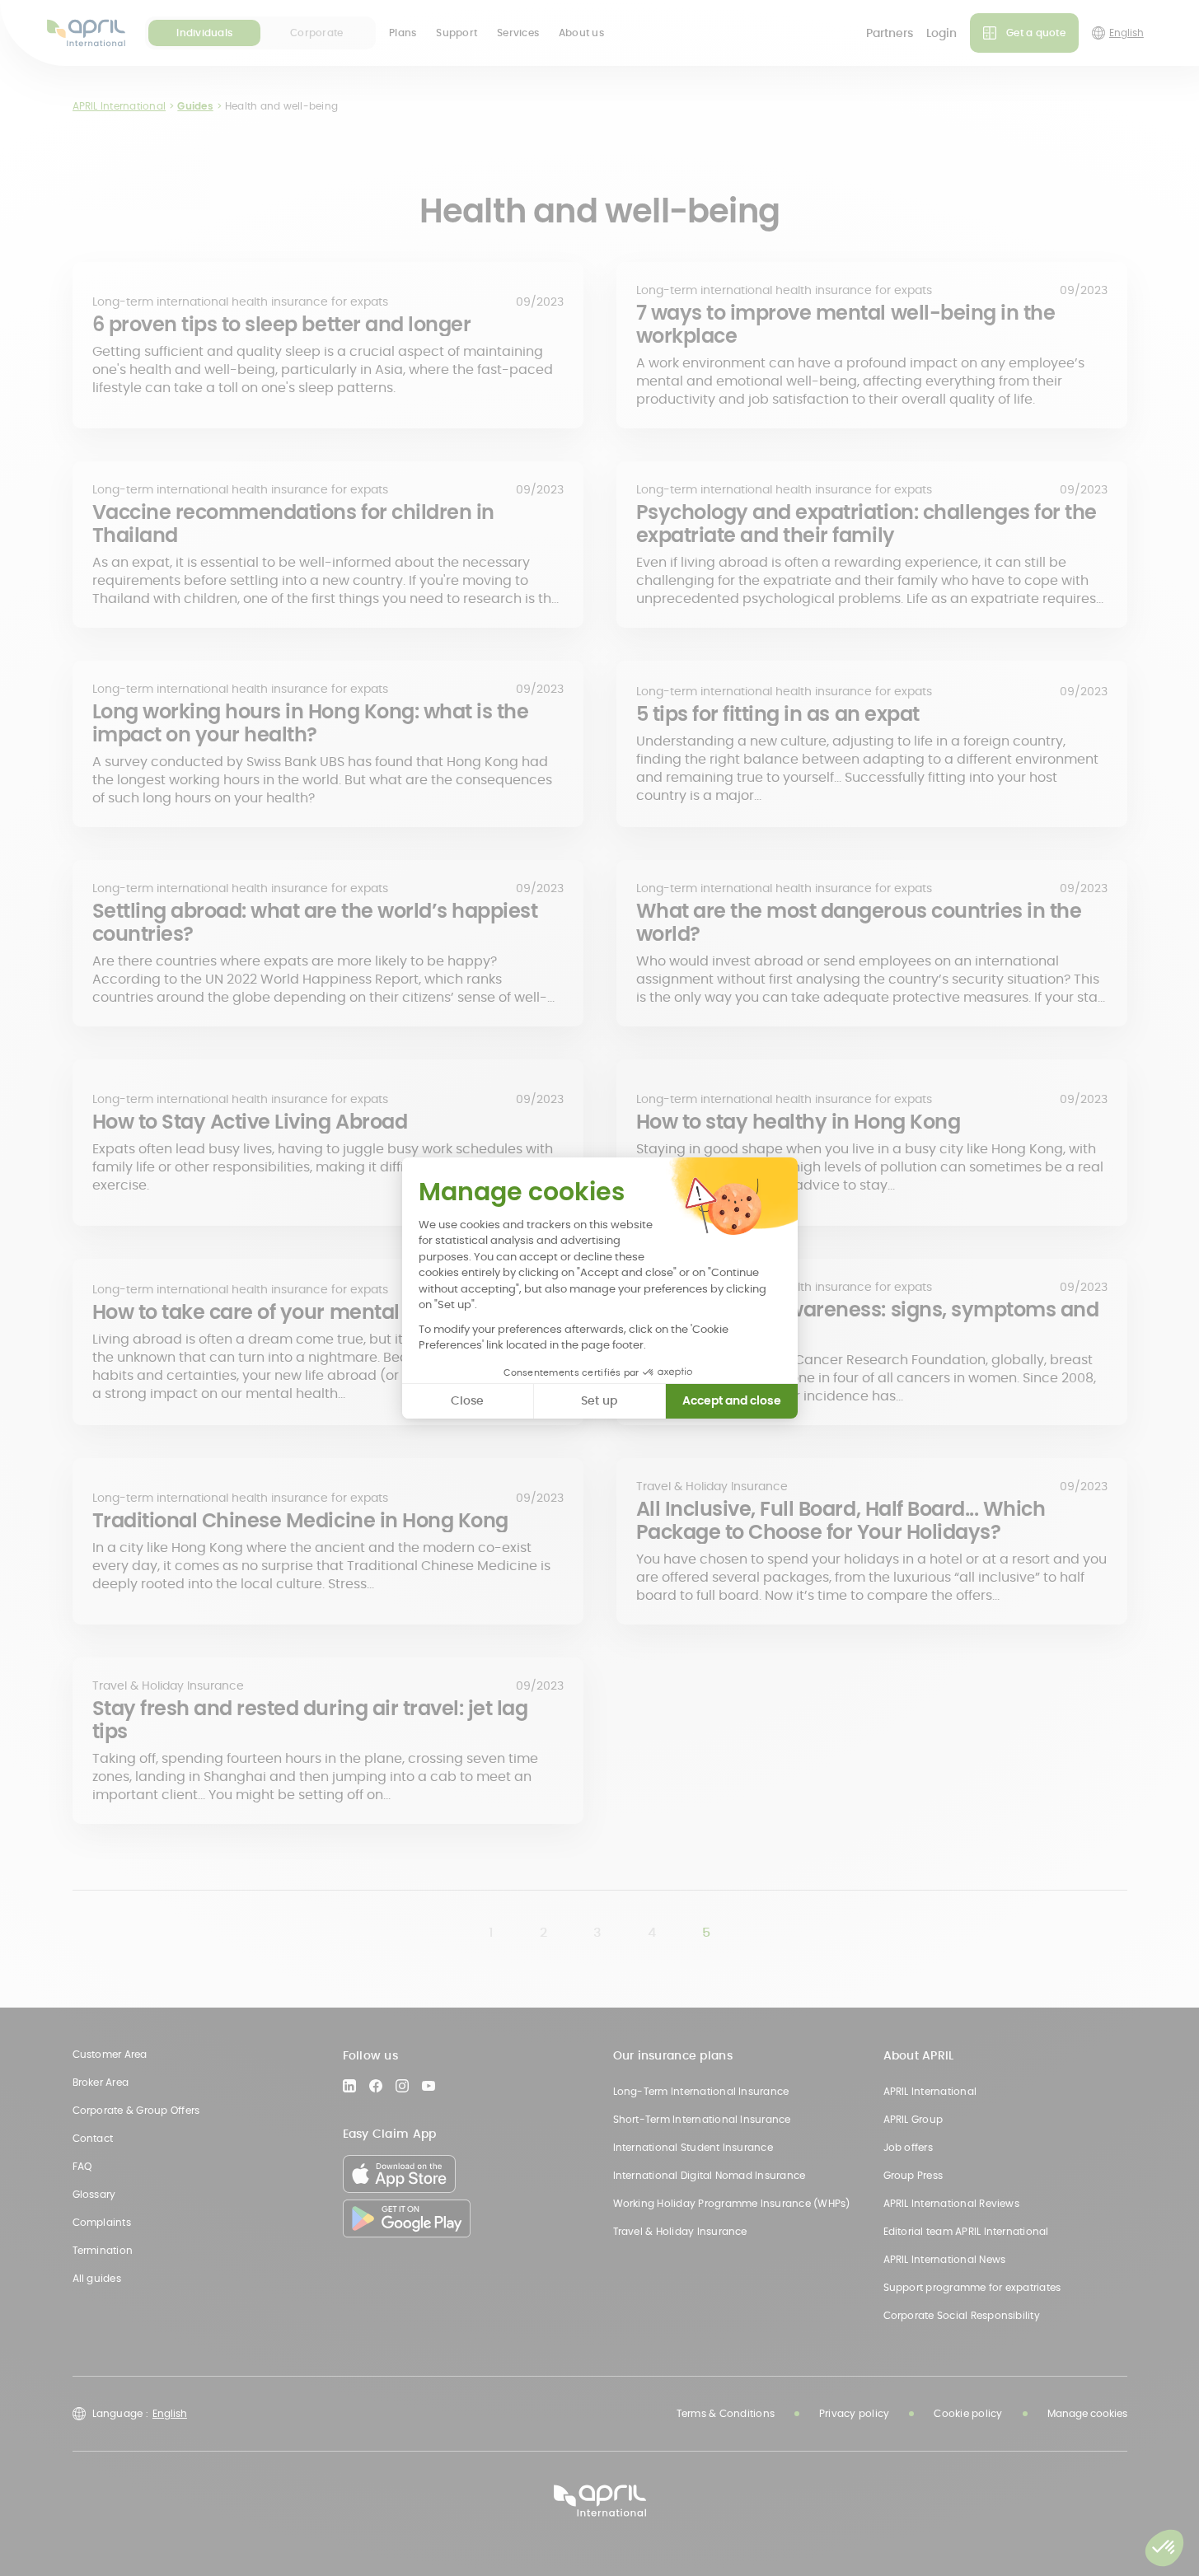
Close (467, 1400)
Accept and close (732, 1400)
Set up (599, 1400)
